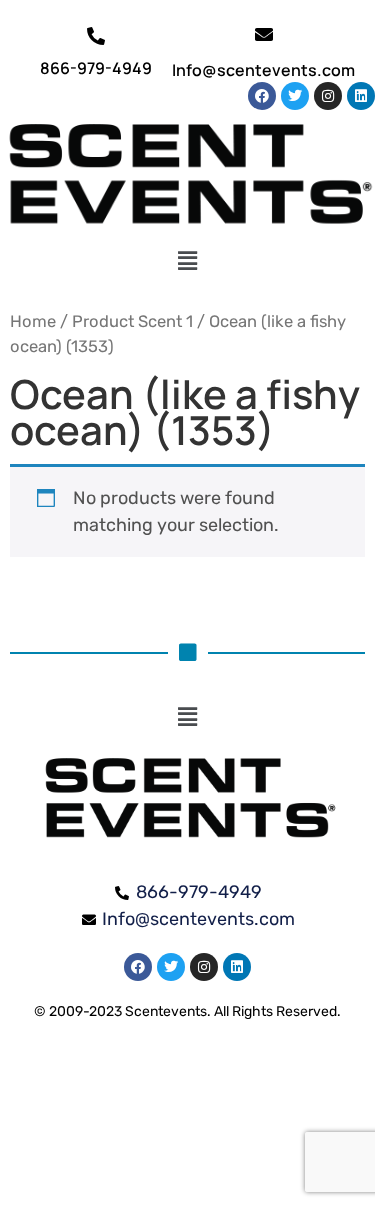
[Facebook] (262, 96)
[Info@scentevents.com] (264, 34)
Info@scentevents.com (263, 70)
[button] (187, 261)
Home (33, 321)
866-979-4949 (96, 68)
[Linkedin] (361, 96)
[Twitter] (295, 96)
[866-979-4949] (96, 36)
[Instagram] (328, 96)
